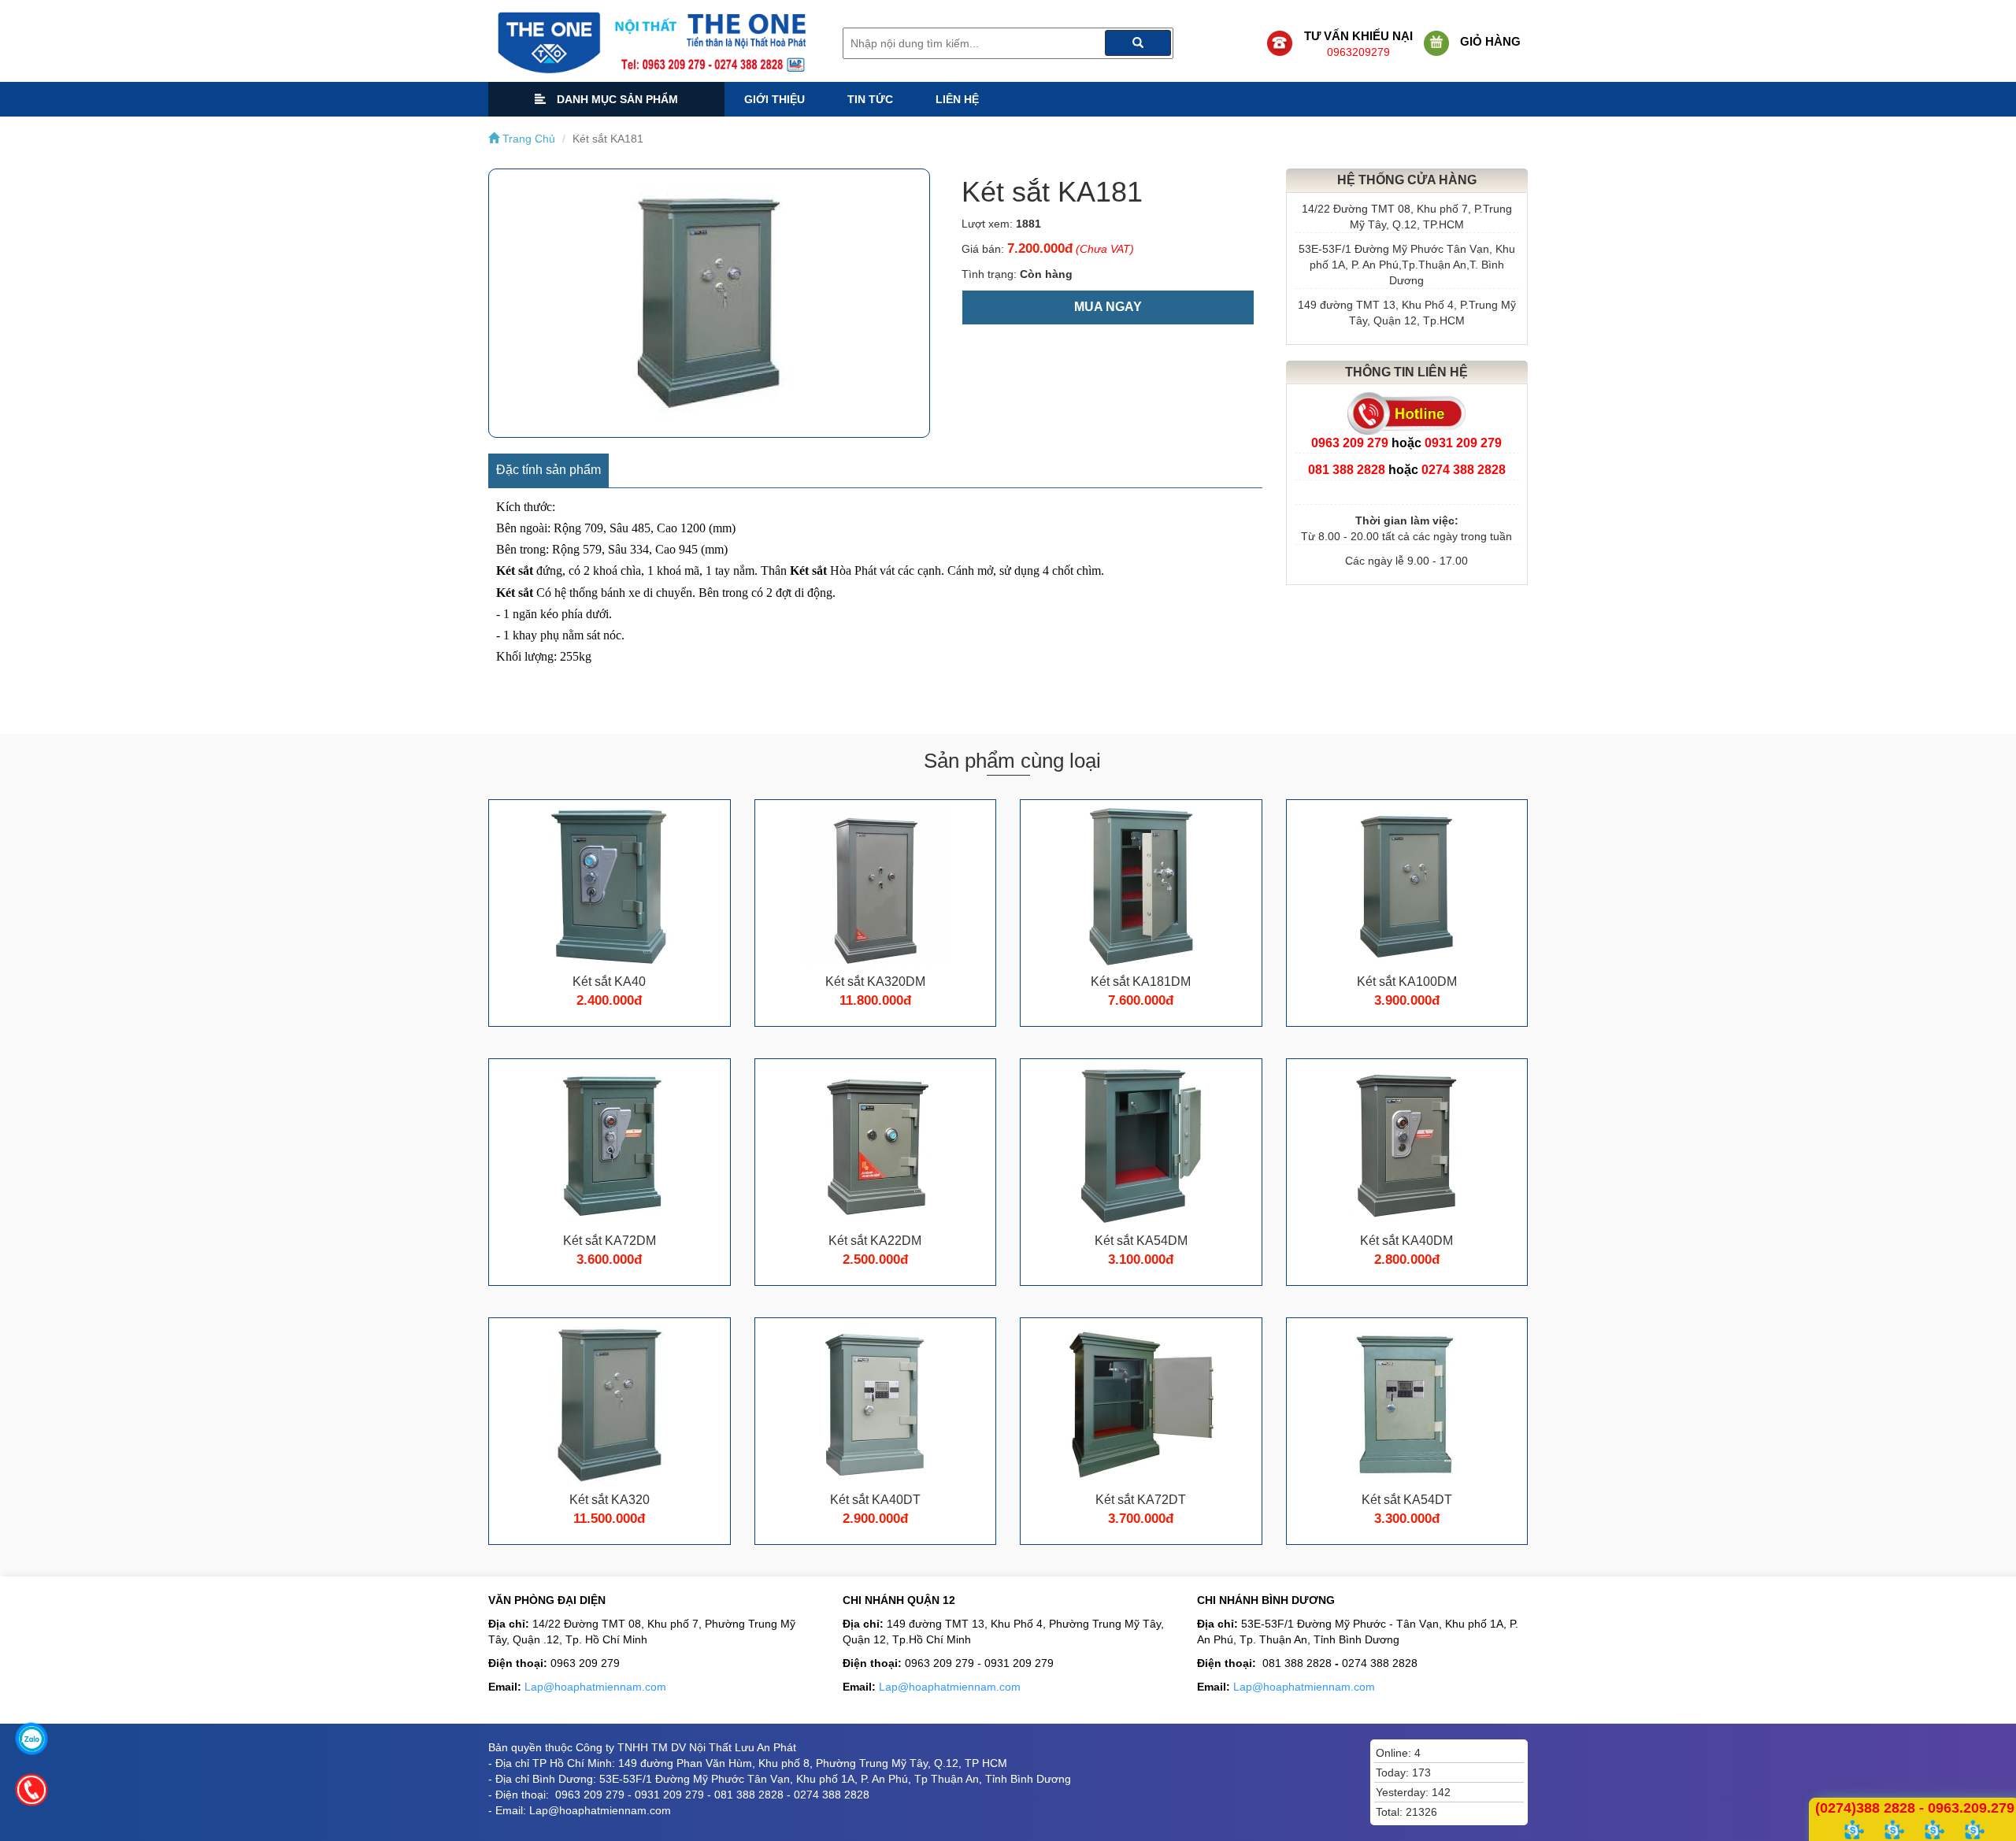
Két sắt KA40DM (1406, 1241)
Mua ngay (1108, 307)
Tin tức (870, 99)
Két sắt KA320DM (875, 982)
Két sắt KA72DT (1141, 1500)
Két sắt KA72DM (610, 1241)
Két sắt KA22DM (875, 1241)
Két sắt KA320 (610, 1500)
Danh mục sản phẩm (616, 99)
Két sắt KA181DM (1141, 982)
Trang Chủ (527, 139)
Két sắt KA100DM (1407, 982)
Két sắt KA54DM (1141, 1241)
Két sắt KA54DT (1407, 1500)
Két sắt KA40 (609, 982)
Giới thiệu (775, 99)
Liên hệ (957, 99)
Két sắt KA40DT (875, 1500)
